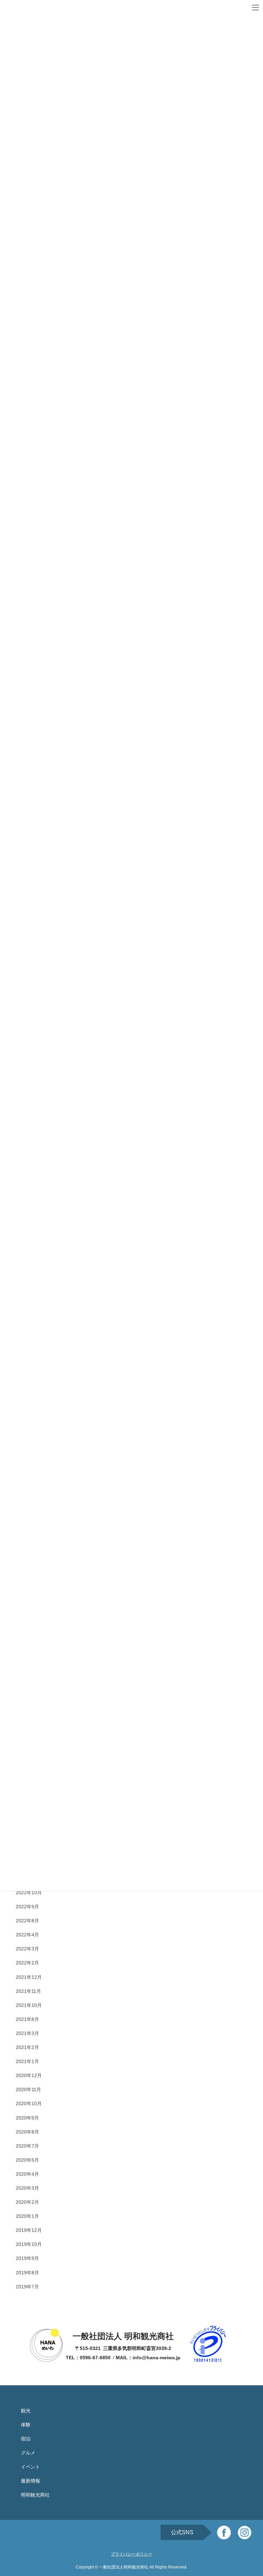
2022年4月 (27, 1935)
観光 (26, 2411)
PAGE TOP (251, 2492)
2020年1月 (27, 2216)
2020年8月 (27, 2132)
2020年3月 (27, 2188)
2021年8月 (27, 2019)
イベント (30, 2467)
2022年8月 (27, 1921)
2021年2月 (27, 2047)
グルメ (28, 2453)
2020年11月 (28, 2089)
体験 (26, 2425)
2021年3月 (27, 2033)
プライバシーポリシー (131, 2554)
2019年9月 (27, 2258)
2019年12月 (29, 2230)
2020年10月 (29, 2103)
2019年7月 (27, 2287)
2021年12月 (29, 1977)
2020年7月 (27, 2146)
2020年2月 (27, 2202)
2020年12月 (29, 2075)
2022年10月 (29, 1893)
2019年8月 (27, 2273)
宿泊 (26, 2439)
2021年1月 (27, 2061)
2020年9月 (27, 2118)
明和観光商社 (35, 2495)
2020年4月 (27, 2174)
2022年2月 (27, 1963)
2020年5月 (27, 2160)
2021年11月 (28, 1991)
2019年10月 (29, 2244)
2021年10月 (29, 2005)
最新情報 (30, 2481)
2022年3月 (27, 1949)
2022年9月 (27, 1907)
